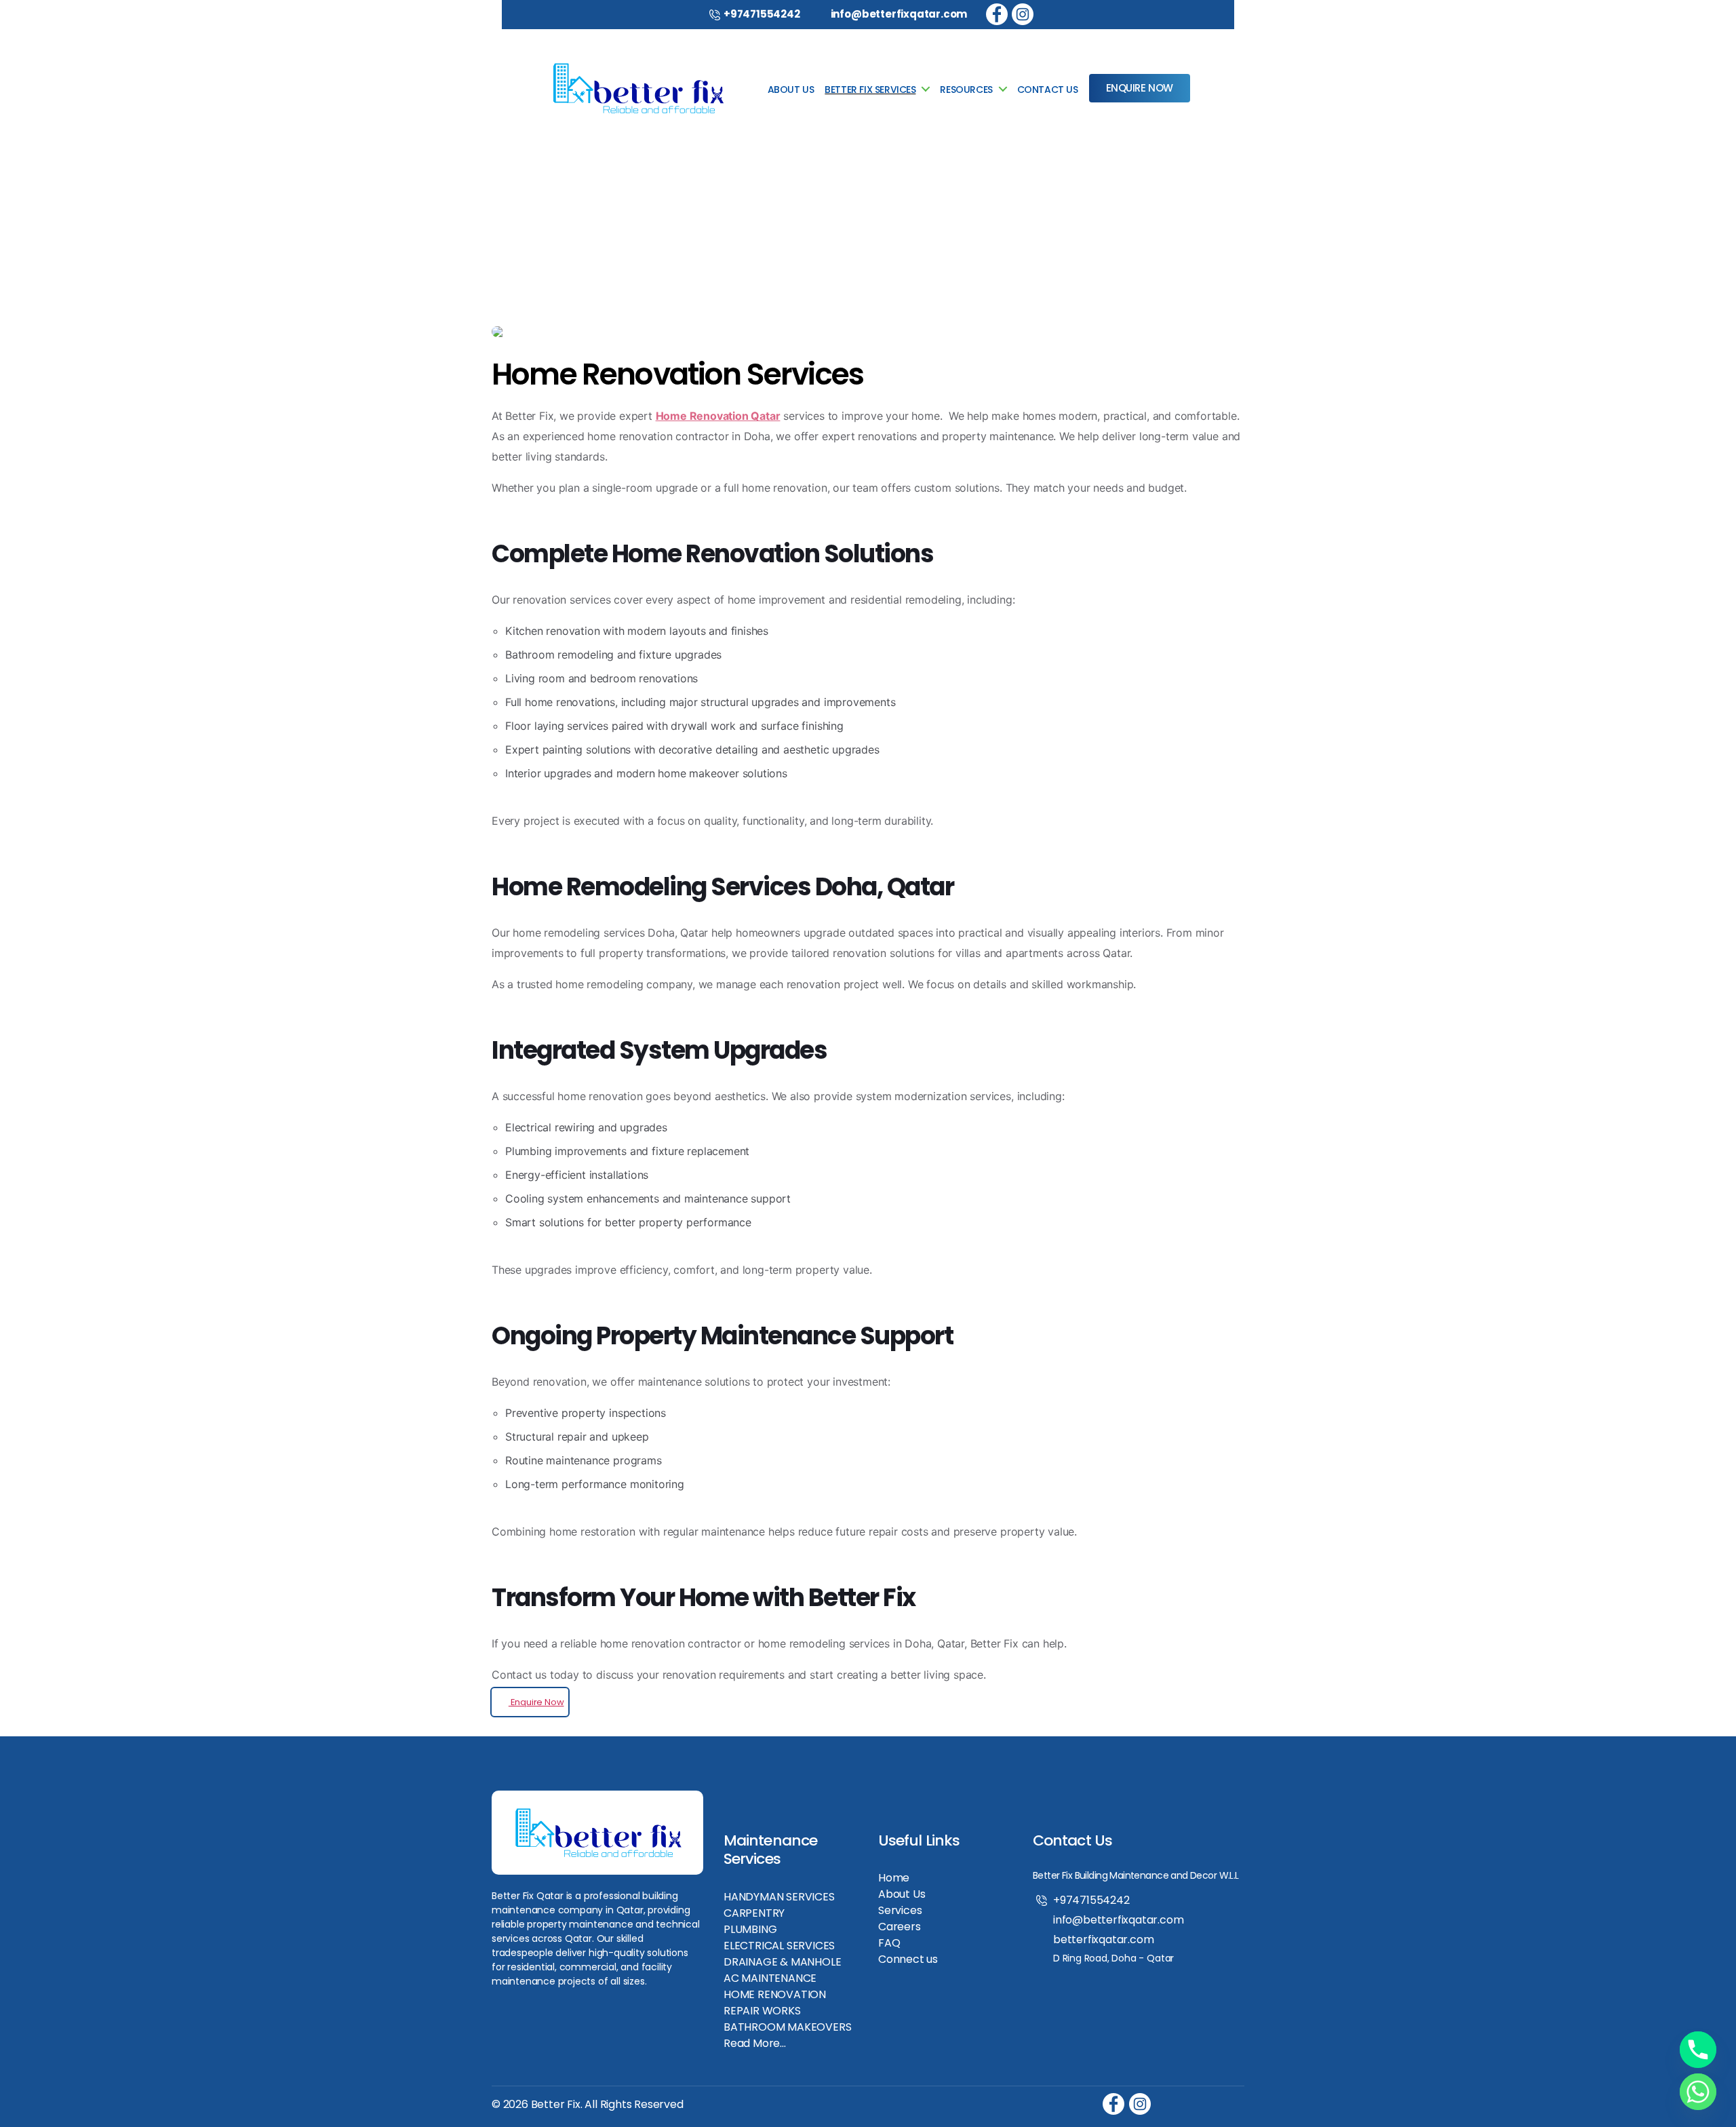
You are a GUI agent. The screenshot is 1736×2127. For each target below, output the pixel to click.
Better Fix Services (870, 90)
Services (900, 1910)
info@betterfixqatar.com (899, 14)
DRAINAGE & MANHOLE (783, 1962)
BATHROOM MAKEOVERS (788, 2027)
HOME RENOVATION (775, 1994)
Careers (900, 1927)
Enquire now (1140, 88)
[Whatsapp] (1698, 2092)
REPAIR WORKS (762, 2011)
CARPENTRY (754, 1913)
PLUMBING (750, 1929)
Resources (966, 90)
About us (791, 90)
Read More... (755, 2043)
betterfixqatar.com (1104, 1939)
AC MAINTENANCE (770, 1978)
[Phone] (1698, 2050)
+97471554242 (762, 14)
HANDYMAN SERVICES (779, 1897)
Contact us (1048, 90)
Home (894, 1878)
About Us (902, 1894)
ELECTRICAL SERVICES (779, 1946)
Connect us (908, 1959)
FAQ (889, 1943)
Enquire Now (536, 1702)
